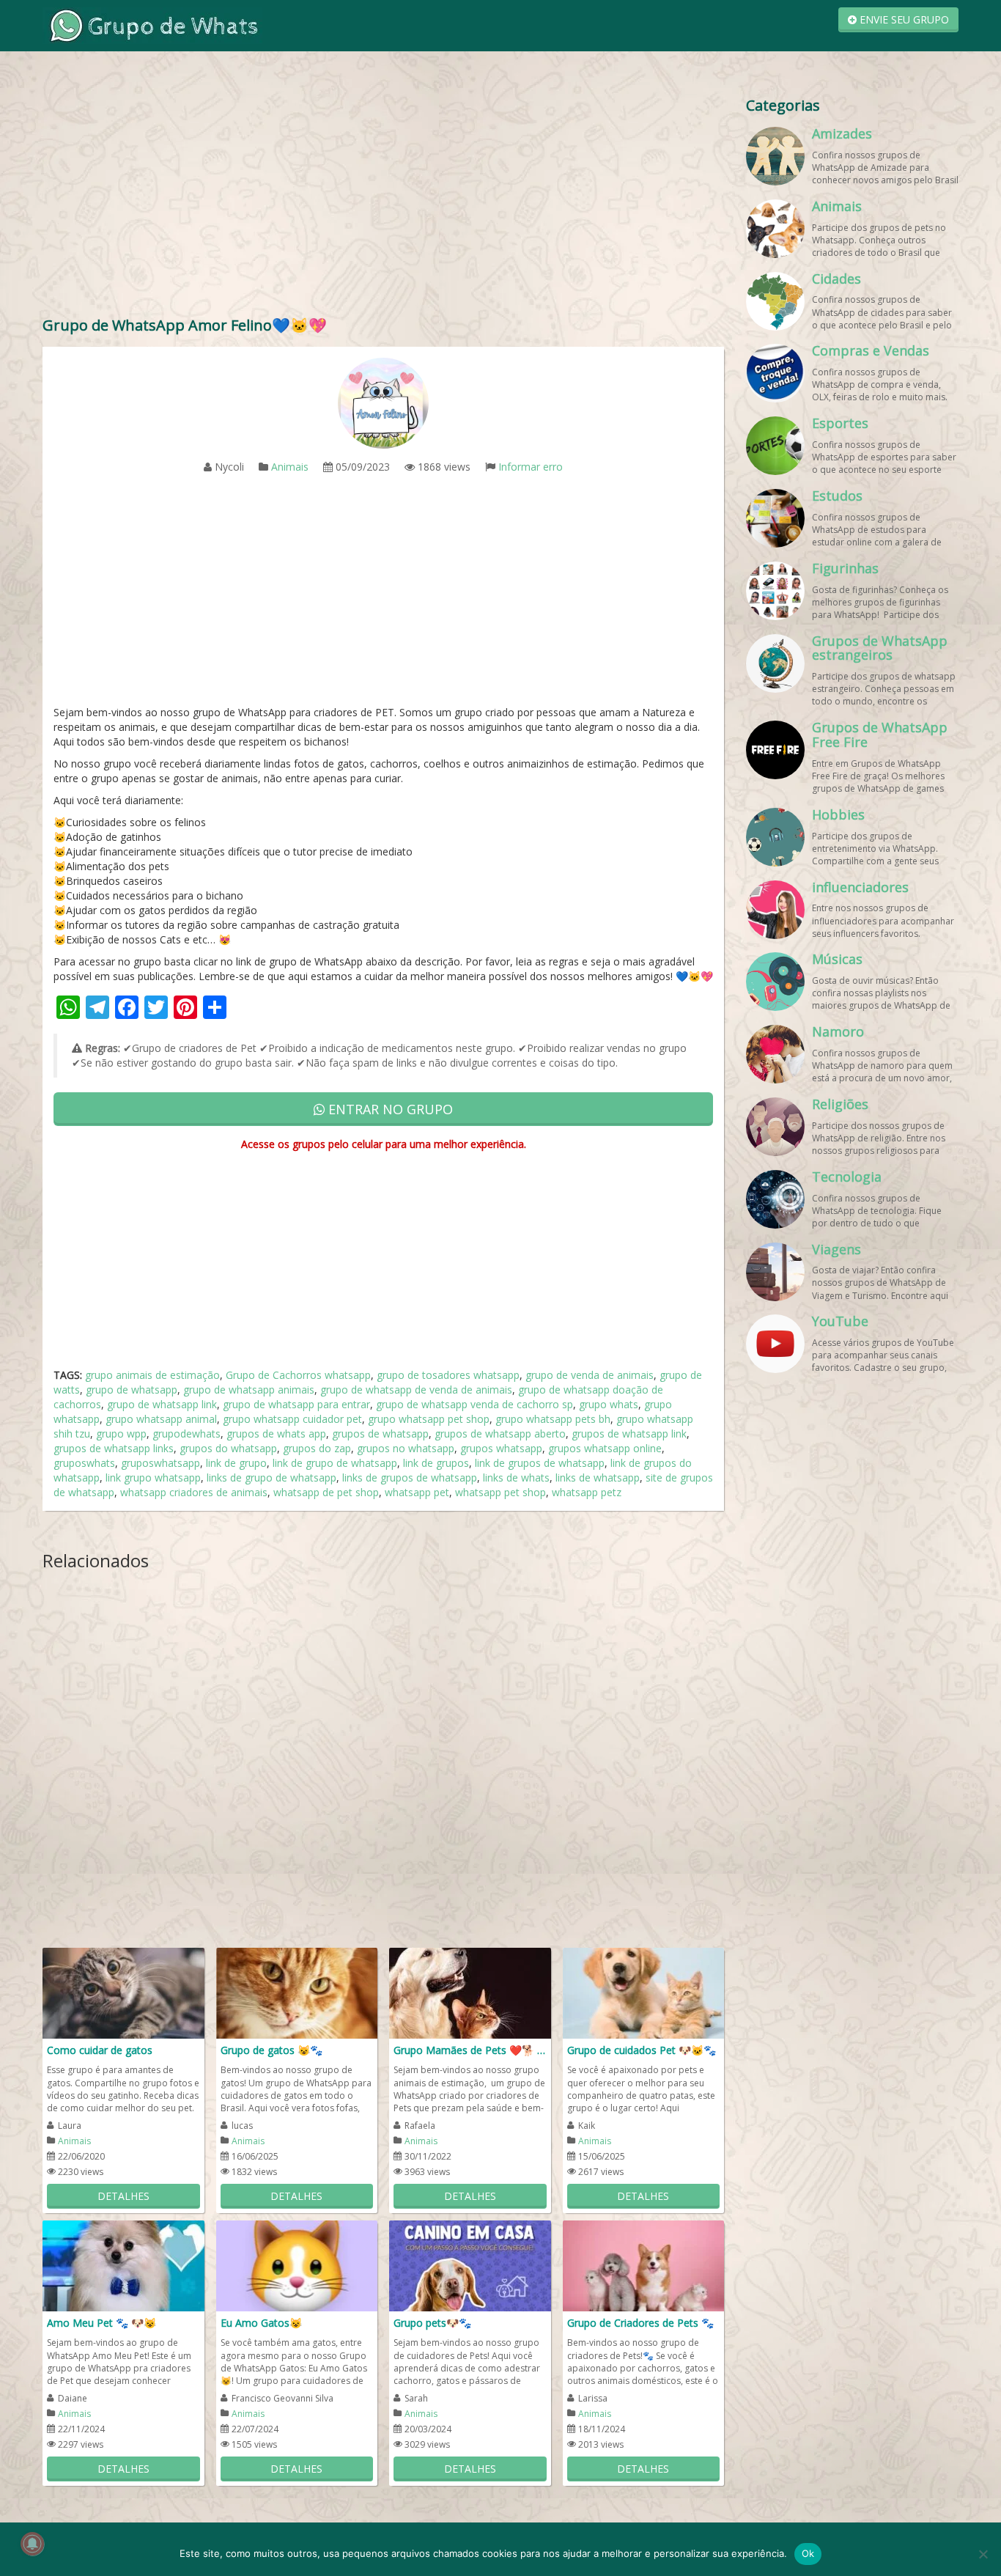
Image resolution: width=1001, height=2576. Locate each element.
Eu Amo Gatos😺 (261, 2323)
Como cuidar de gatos (100, 2050)
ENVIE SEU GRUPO (903, 19)
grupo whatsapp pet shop (429, 1419)
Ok (808, 2553)
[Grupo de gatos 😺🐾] (297, 1992)
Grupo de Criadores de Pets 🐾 (640, 2323)
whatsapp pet (417, 1492)
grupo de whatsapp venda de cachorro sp (474, 1404)
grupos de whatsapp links (114, 1448)
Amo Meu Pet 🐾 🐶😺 (101, 2323)
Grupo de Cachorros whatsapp (298, 1375)
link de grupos (436, 1463)
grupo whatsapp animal (161, 1419)
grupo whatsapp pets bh (553, 1419)
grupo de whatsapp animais (249, 1390)
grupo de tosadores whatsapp (448, 1375)
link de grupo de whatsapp (335, 1463)
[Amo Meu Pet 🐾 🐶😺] (123, 2265)
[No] (983, 2554)
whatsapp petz (587, 1492)
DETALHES (123, 2196)
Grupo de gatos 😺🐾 (272, 2050)
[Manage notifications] (32, 2544)
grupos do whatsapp (228, 1448)
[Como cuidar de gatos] (123, 1992)
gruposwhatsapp (160, 1463)
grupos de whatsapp (380, 1434)
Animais (290, 467)
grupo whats (609, 1404)
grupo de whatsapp (132, 1390)
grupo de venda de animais (590, 1375)
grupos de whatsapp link (629, 1434)
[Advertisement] (383, 198)
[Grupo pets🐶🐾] (470, 2265)
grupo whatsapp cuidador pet (292, 1419)
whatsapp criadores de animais (194, 1492)
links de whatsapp (598, 1477)
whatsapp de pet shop (326, 1492)
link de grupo (236, 1463)
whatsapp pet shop (500, 1492)
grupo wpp (121, 1434)
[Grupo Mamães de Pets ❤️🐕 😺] (470, 1992)
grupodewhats (186, 1434)
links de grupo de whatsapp (272, 1477)
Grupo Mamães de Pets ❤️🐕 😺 (470, 2050)
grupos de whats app (276, 1434)
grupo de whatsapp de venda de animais (416, 1390)
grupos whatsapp (501, 1448)
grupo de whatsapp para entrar (296, 1404)
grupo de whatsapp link (162, 1404)
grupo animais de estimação (152, 1375)
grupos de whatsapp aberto (500, 1434)
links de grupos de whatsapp (410, 1477)
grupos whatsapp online (605, 1448)
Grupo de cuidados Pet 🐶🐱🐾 (642, 2050)
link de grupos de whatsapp (540, 1463)
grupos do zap (317, 1448)
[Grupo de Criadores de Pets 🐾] (644, 2265)
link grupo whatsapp (153, 1477)
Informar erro (531, 467)
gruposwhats (84, 1463)
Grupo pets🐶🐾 (432, 2323)
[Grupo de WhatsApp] (152, 25)
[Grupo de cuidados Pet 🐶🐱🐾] (644, 1992)
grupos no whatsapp (406, 1448)
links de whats (516, 1477)
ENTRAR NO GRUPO (389, 1109)
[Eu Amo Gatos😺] (297, 2265)
